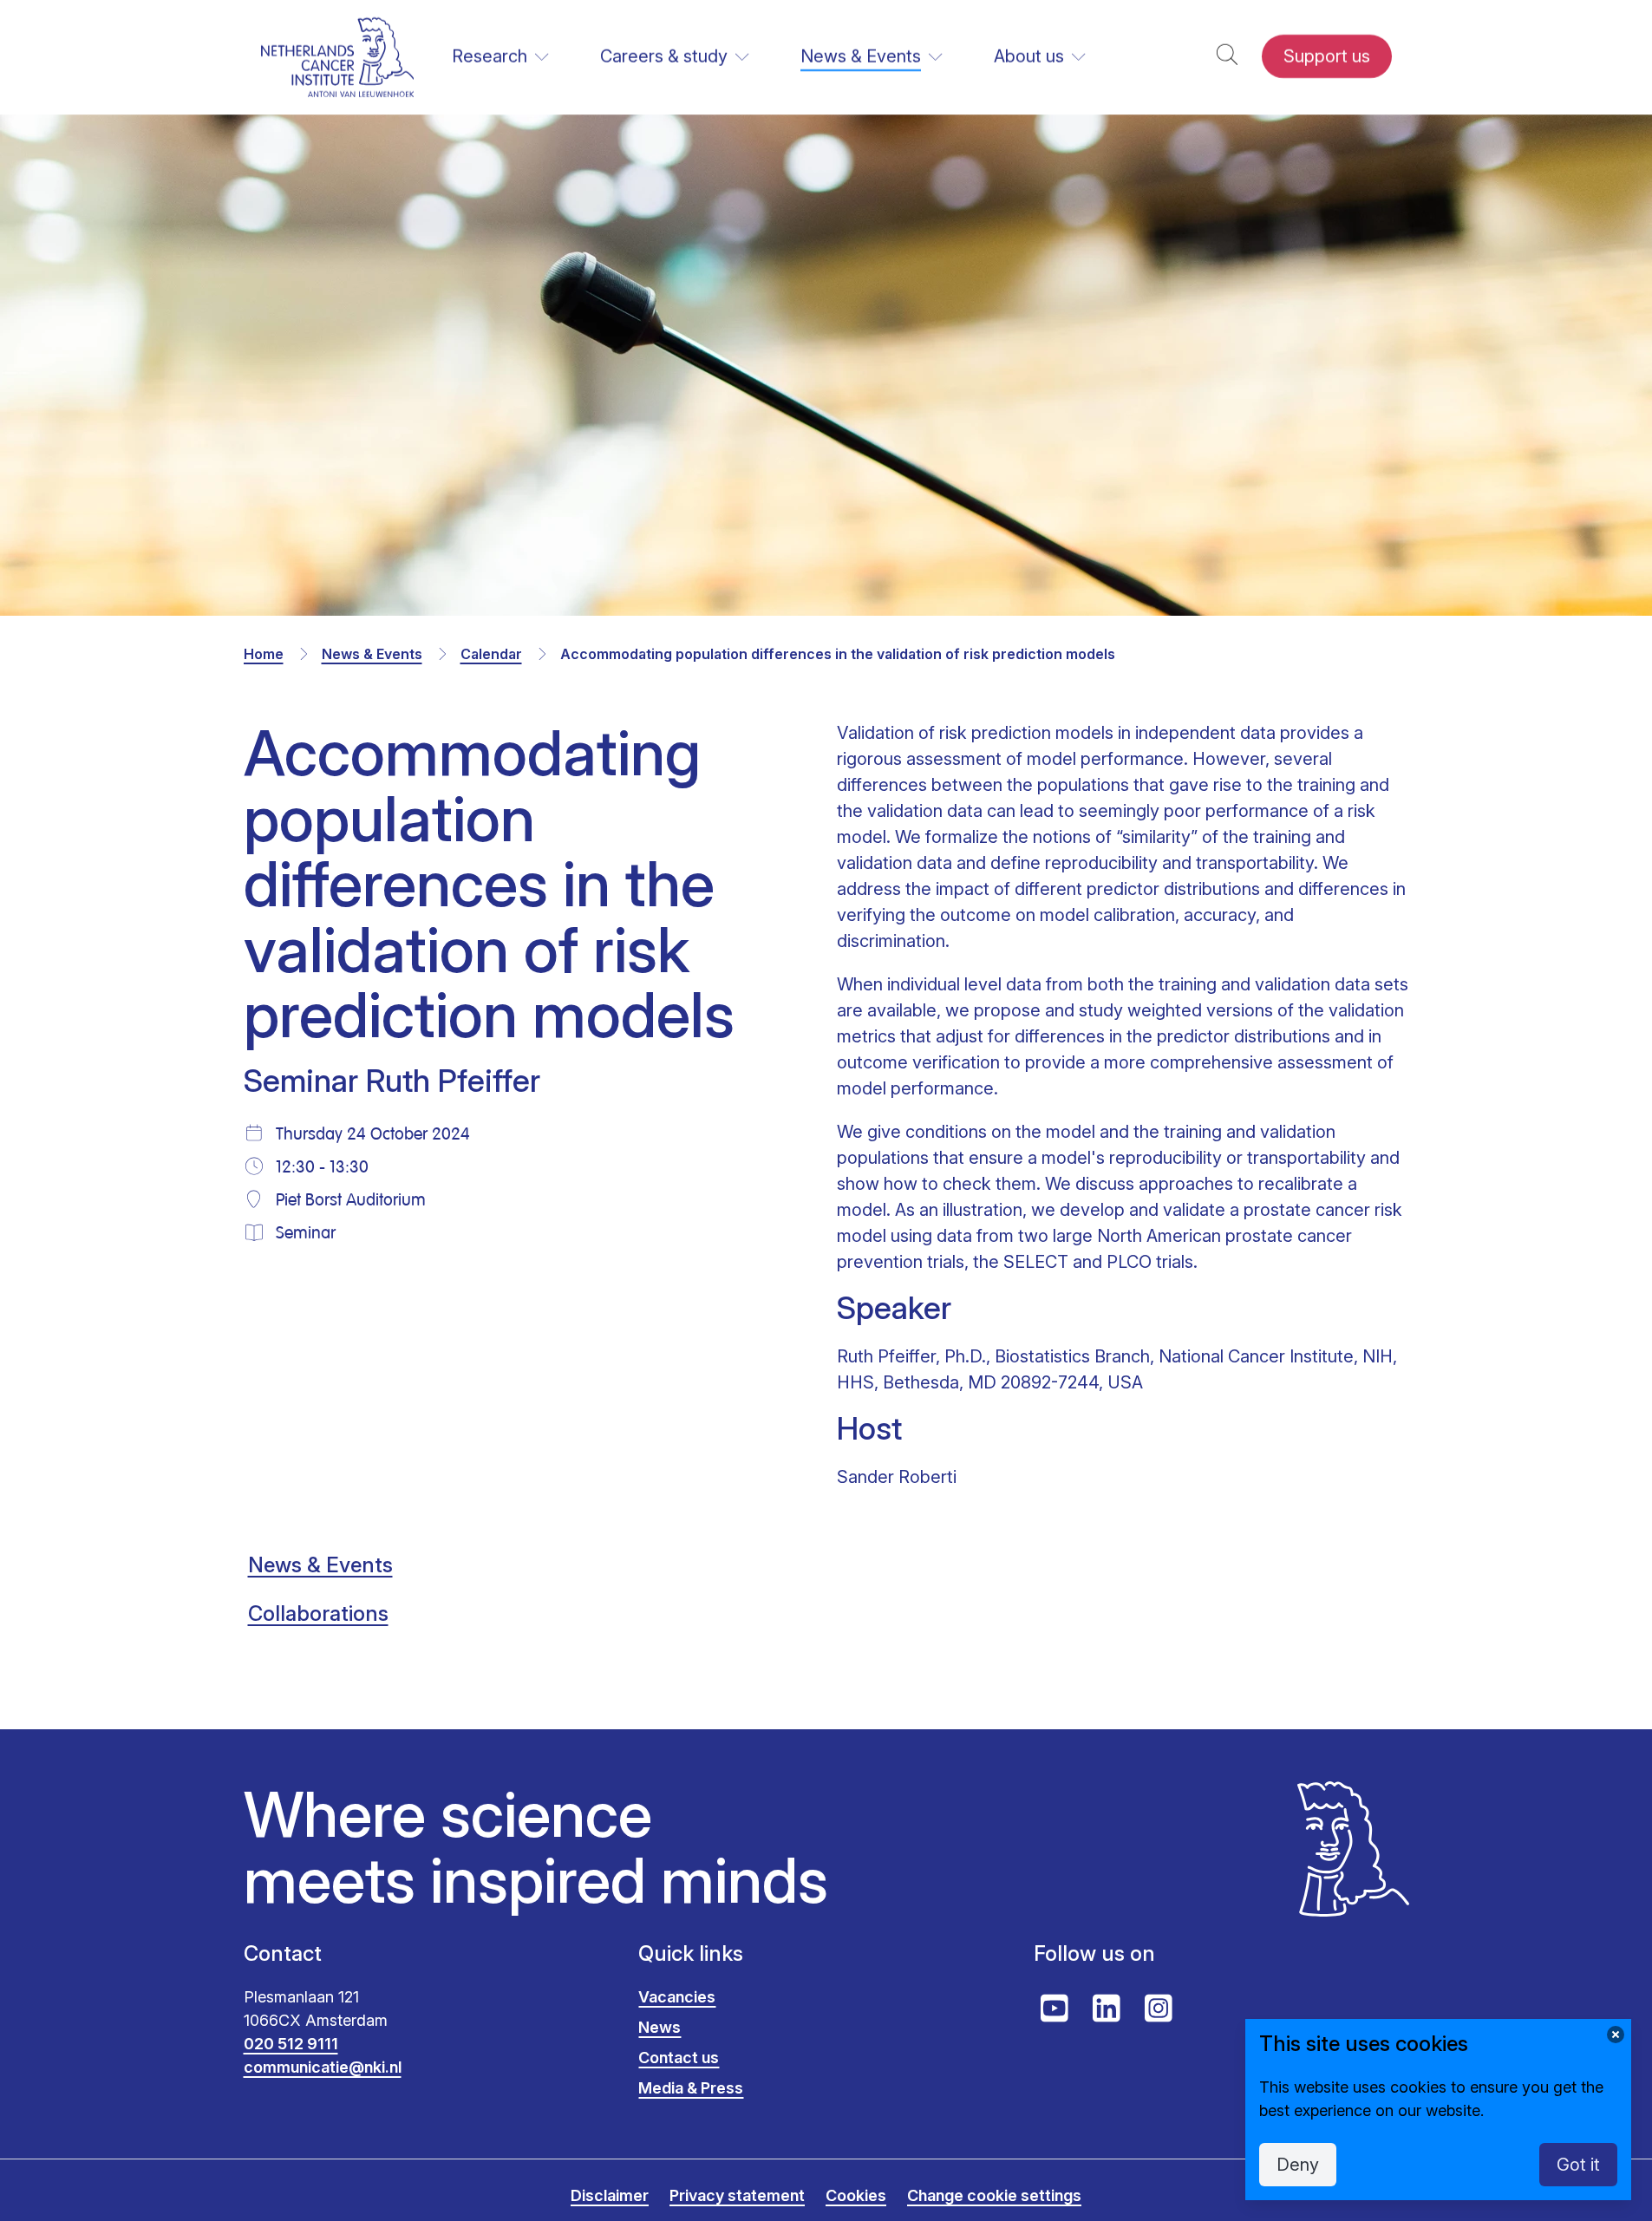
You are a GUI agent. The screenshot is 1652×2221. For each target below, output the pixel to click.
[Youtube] (1055, 2009)
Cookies (856, 2195)
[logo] (338, 57)
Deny (1298, 2165)
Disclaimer (610, 2195)
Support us (1327, 56)
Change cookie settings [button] (994, 2195)
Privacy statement (737, 2195)
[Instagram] (1159, 2009)
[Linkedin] (1107, 2009)
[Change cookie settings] (1616, 2035)
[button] (1227, 57)
